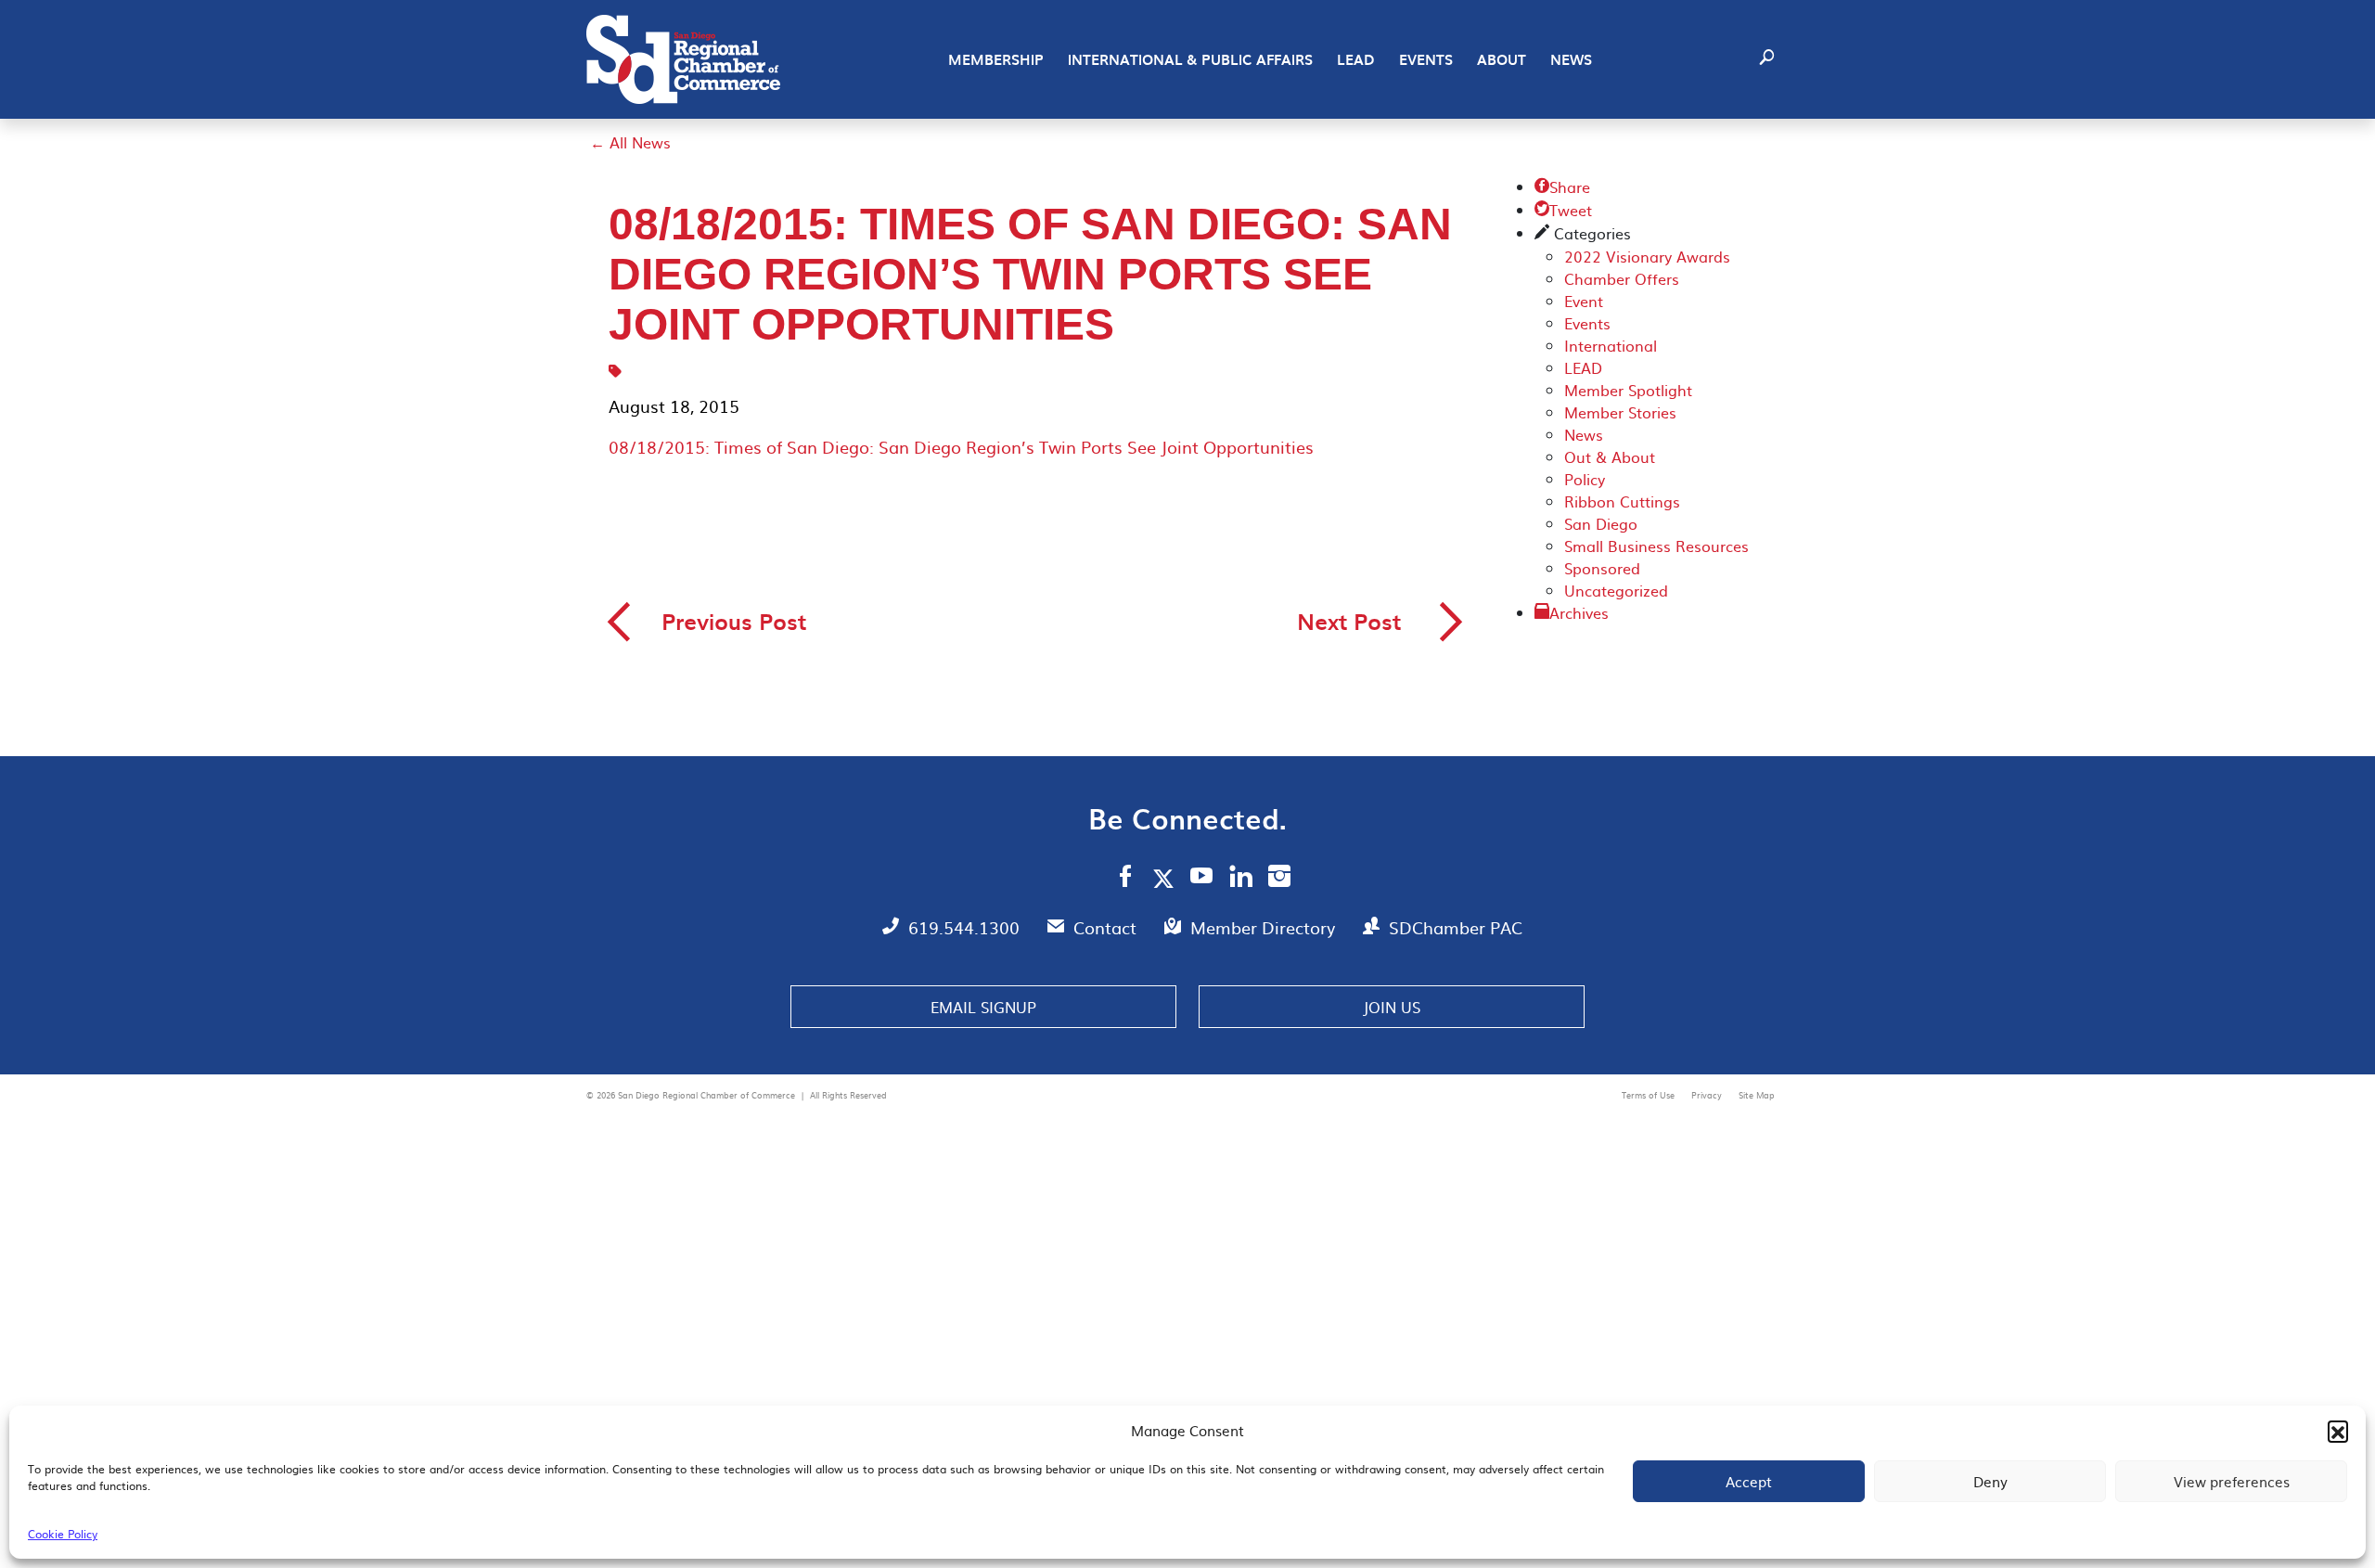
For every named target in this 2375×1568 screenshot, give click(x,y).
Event (1584, 301)
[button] (2338, 1431)
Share (1562, 186)
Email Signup (983, 1007)
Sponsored (1602, 568)
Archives (1579, 612)
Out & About (1610, 456)
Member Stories (1620, 412)
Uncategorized (1616, 590)
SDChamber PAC (1456, 927)
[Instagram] (1279, 879)
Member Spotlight (1628, 390)
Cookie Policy (63, 1534)
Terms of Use (1650, 1095)
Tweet (1563, 210)
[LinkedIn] (1241, 879)
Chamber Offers (1622, 278)
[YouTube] (1202, 879)
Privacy (1708, 1095)
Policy (1585, 479)
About (1502, 59)
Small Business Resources (1656, 546)
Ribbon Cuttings (1622, 501)
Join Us (1392, 1007)
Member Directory (1265, 927)
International (1611, 345)
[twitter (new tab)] (1167, 878)
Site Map (1757, 1095)
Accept (1749, 1481)
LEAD (1356, 59)
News (1571, 59)
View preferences (2232, 1481)
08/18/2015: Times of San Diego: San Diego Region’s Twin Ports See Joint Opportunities (961, 447)
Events (1426, 59)
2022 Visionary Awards (1647, 256)
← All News (630, 142)
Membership (996, 59)
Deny (1990, 1481)
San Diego (1601, 523)
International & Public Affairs (1190, 59)
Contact (1107, 927)
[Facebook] (1125, 879)
